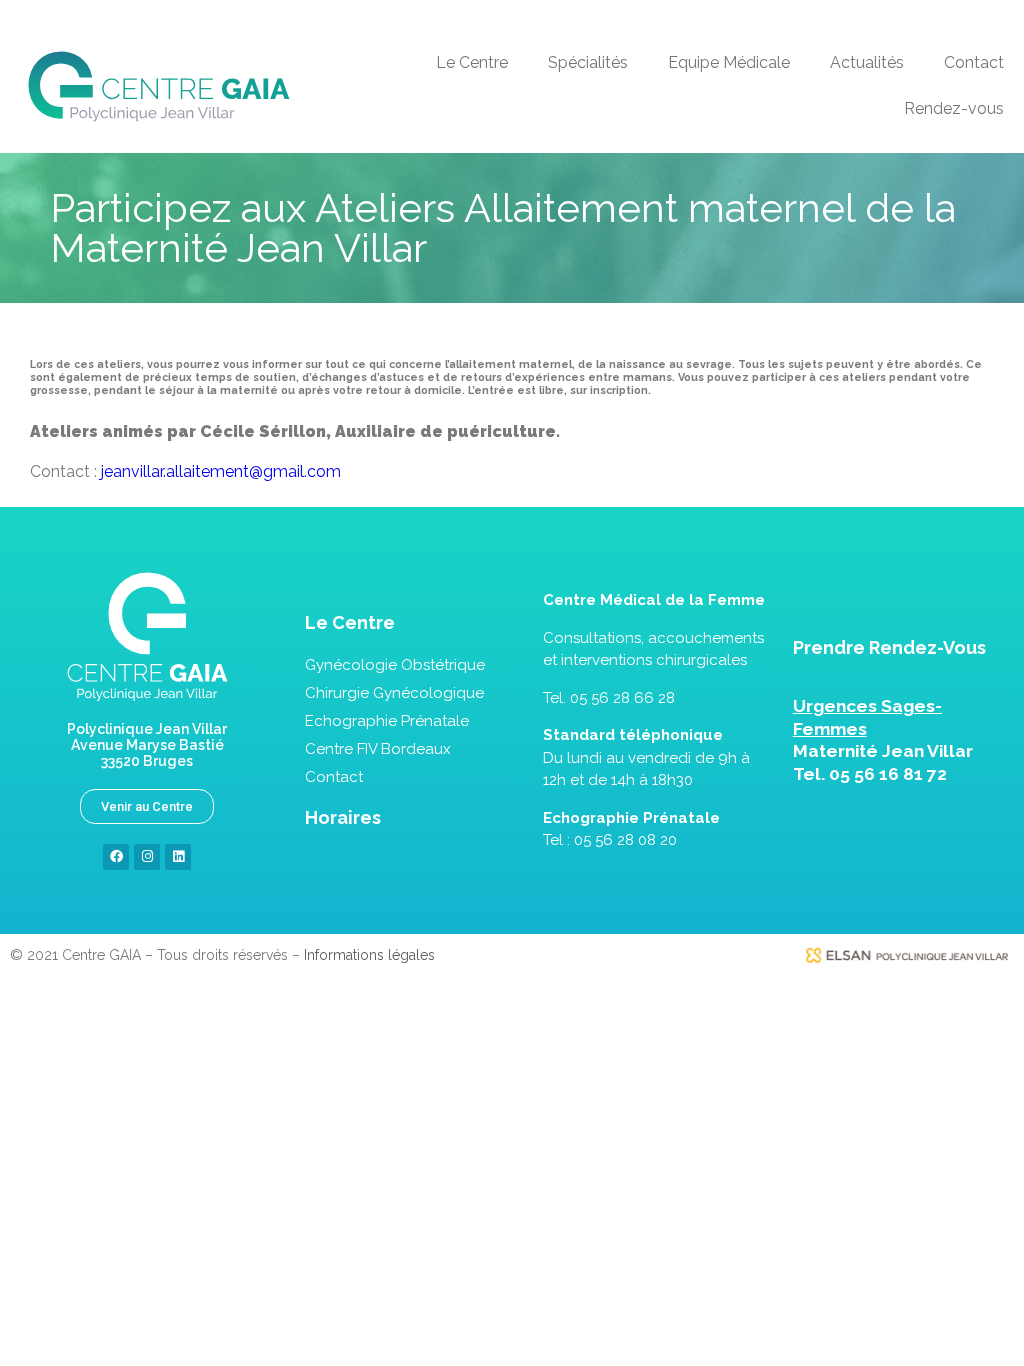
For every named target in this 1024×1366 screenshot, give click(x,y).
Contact (974, 62)
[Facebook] (116, 857)
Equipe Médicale (729, 62)
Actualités (867, 62)
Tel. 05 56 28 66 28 (609, 698)
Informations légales (369, 955)
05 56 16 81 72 (888, 774)
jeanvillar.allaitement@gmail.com (221, 471)
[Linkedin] (178, 857)
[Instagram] (147, 857)
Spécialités (588, 62)
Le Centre (472, 62)
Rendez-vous (954, 108)
